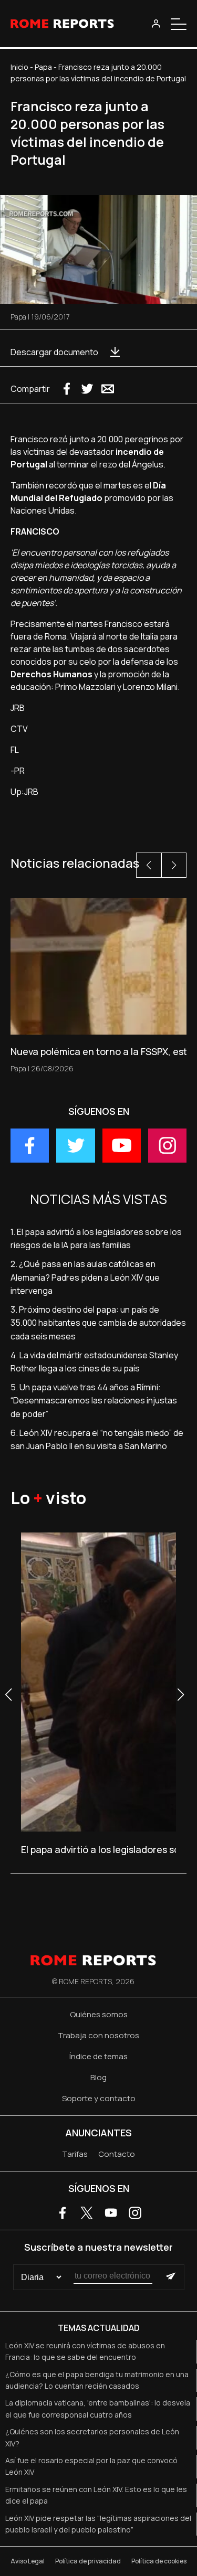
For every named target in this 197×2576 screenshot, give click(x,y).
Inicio (19, 67)
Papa (43, 67)
